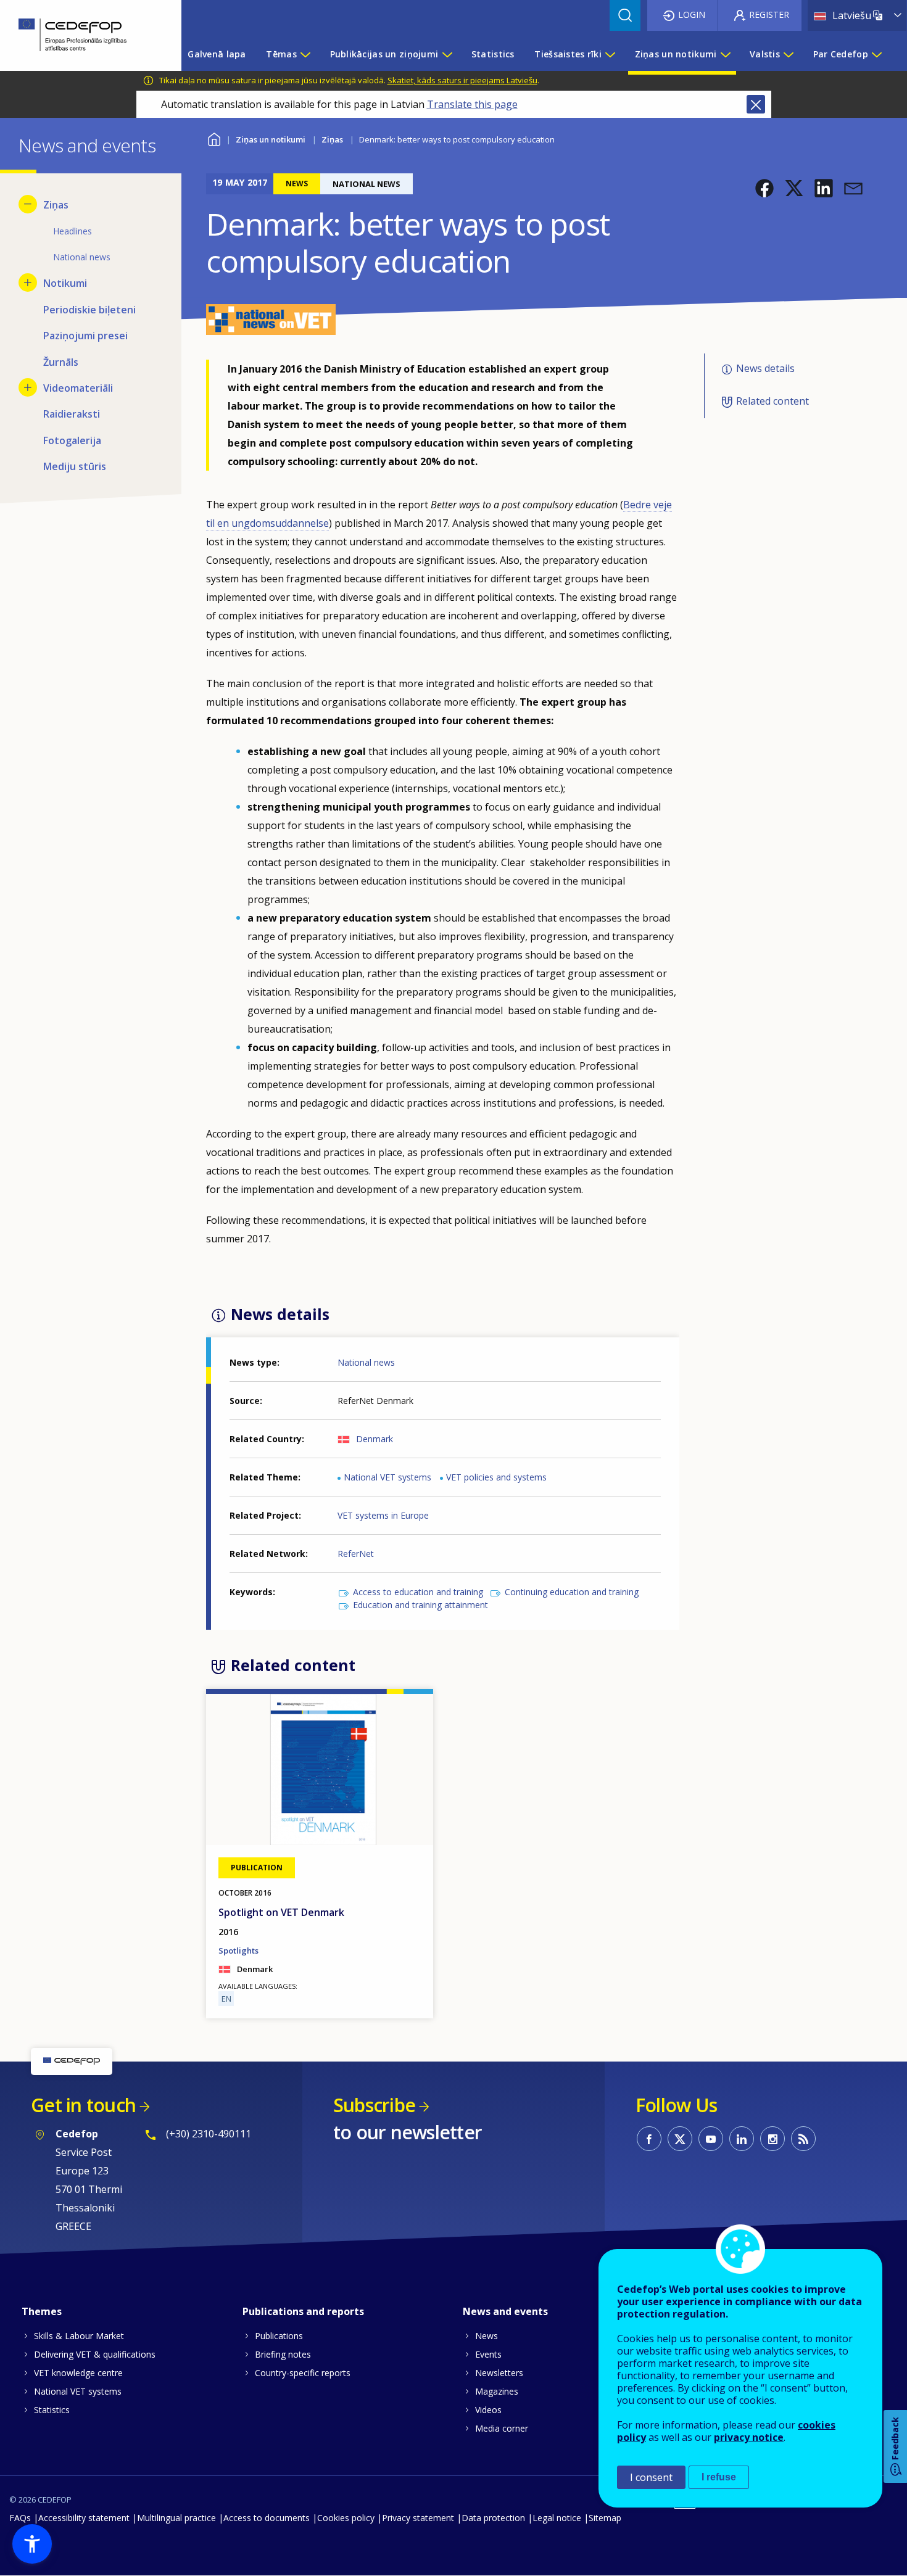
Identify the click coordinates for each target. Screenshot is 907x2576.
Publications (279, 2336)
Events (488, 2354)
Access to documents (267, 2518)
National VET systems (387, 1477)
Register (769, 14)
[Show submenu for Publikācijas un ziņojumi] (447, 54)
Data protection (493, 2518)
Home (214, 138)
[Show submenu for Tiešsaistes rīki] (610, 54)
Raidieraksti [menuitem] (72, 414)
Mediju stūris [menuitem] (75, 466)
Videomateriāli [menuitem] (78, 388)
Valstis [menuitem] (765, 54)
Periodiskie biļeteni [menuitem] (89, 310)
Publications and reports (303, 2311)
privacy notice (749, 2437)
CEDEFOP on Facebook (649, 2139)
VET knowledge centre (78, 2373)
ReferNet (356, 1554)
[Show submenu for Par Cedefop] (876, 54)
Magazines (497, 2391)
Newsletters (499, 2373)
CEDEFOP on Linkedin (742, 2139)
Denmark (375, 1439)
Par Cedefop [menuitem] (841, 54)
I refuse (719, 2477)
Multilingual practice (176, 2518)
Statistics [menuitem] (493, 54)
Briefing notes (283, 2354)
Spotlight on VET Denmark (281, 1912)
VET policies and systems (496, 1477)
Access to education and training (418, 1592)
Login (692, 14)
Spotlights (238, 1951)
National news (366, 1362)
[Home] (81, 35)
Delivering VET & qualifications (95, 2354)
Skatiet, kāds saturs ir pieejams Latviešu (462, 80)
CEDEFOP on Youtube (711, 2139)
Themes (42, 2311)
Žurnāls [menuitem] (61, 362)
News (487, 2336)
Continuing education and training (572, 1592)
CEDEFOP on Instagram (772, 2139)
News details (765, 369)
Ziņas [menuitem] (56, 205)
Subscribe (374, 2105)
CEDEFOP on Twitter (680, 2139)
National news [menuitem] (82, 257)
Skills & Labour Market (79, 2336)
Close (756, 104)
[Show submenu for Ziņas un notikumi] (725, 54)
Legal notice (557, 2518)
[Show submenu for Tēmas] (305, 54)
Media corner (502, 2428)
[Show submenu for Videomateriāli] (28, 387)
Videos (488, 2410)
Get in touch (83, 2105)
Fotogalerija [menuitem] (72, 440)
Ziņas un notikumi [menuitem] (676, 54)
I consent (651, 2477)
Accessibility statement (84, 2518)
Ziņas (332, 139)
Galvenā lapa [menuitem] (217, 54)
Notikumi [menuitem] (65, 283)
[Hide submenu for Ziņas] (28, 204)
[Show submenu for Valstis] (788, 54)
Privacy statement (418, 2518)
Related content (772, 401)
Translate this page (472, 104)
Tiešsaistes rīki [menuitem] (568, 54)
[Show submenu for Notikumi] (28, 283)
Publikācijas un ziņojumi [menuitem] (384, 54)
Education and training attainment (420, 1605)
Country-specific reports (303, 2373)
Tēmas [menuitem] (281, 54)
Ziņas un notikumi (271, 139)
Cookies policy (346, 2518)
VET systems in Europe (383, 1515)
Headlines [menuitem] (72, 231)
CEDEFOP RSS (803, 2139)
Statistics (52, 2410)
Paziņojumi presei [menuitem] (85, 336)
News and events (505, 2311)
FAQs (20, 2518)
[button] (764, 188)
